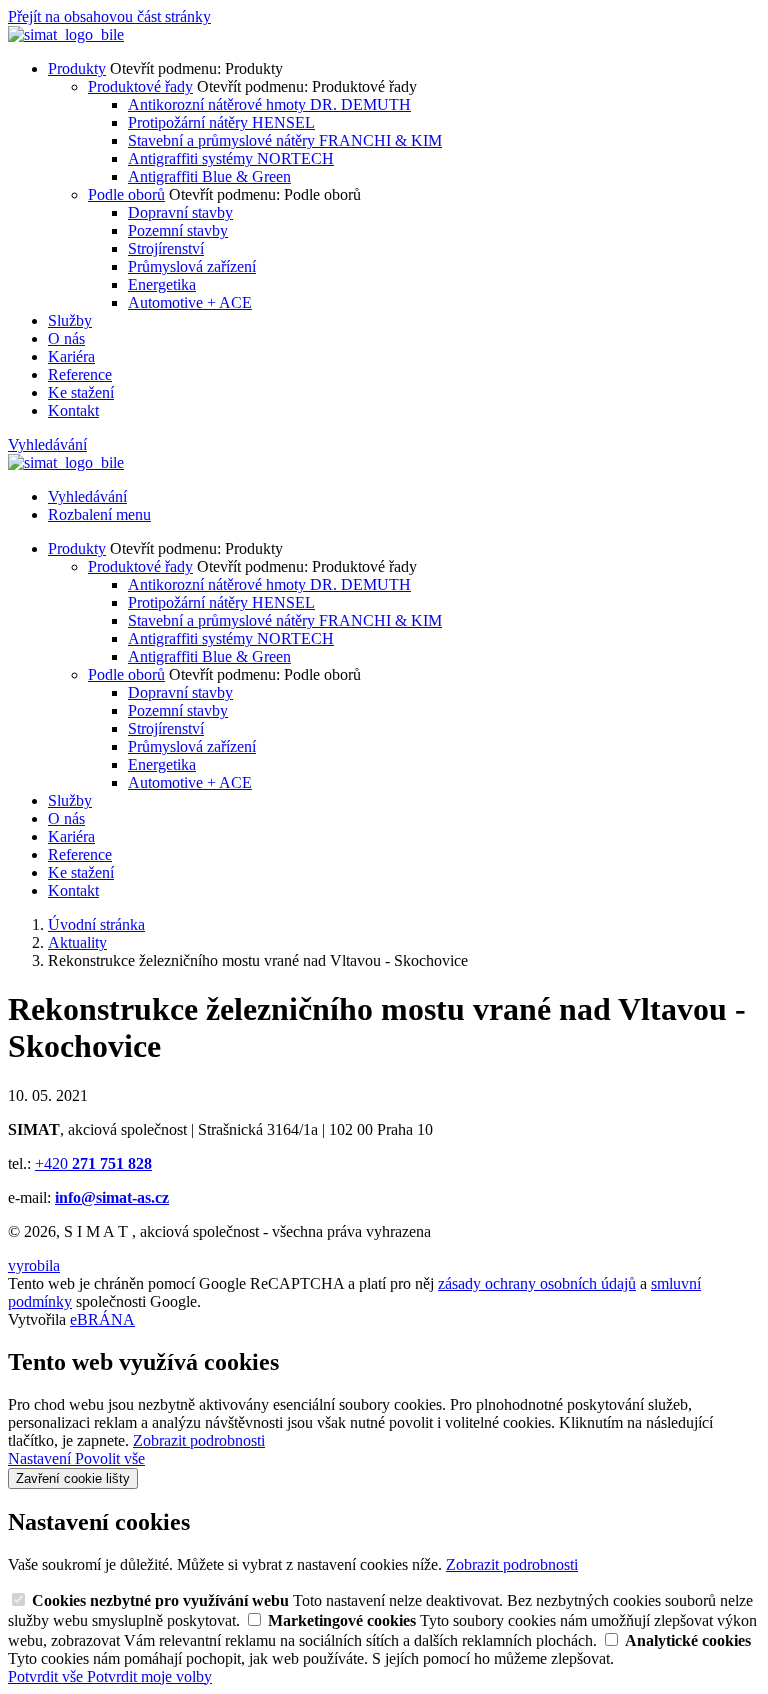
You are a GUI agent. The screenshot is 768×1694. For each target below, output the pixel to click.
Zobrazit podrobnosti (199, 1440)
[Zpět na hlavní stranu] (66, 34)
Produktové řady (140, 86)
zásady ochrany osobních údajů (537, 1283)
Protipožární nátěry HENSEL (221, 122)
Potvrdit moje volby (149, 1676)
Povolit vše (110, 1458)
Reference (80, 374)
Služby (70, 320)
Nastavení (41, 1458)
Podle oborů (126, 194)
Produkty (77, 68)
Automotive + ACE (190, 302)
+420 (93, 1163)
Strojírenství (166, 248)
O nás (66, 338)
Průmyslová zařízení (192, 266)
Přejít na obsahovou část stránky (109, 16)
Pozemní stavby (178, 230)
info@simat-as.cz (112, 1197)
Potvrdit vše (47, 1676)
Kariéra (71, 356)
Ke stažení (81, 392)
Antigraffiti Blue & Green (209, 176)
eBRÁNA (102, 1319)
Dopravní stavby (180, 212)
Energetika (162, 284)
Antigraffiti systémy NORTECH (231, 158)
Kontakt (73, 410)
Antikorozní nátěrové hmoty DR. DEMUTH (269, 104)
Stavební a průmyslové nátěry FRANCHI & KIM (285, 140)
